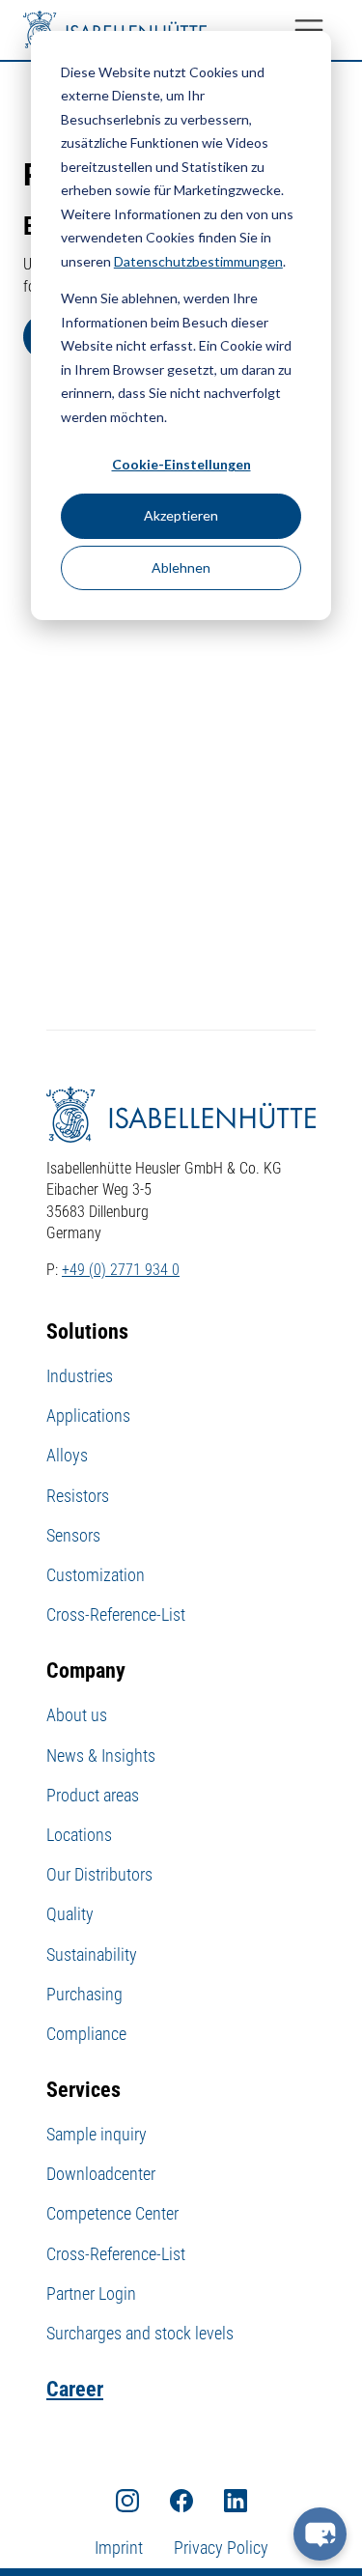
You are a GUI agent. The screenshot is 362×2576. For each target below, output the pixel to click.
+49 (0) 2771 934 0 (121, 1270)
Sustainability (92, 1954)
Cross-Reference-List (116, 1614)
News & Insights (101, 1755)
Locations (79, 1835)
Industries (80, 1376)
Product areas (93, 1795)
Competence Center (112, 2213)
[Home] (115, 30)
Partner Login (91, 2293)
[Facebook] (181, 2500)
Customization (96, 1575)
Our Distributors (99, 1874)
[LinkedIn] (236, 2500)
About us (77, 1715)
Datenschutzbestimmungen (198, 261)
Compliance (86, 2034)
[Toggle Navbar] (309, 30)
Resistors (78, 1496)
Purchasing (84, 1994)
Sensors (73, 1535)
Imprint (119, 2548)
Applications (88, 1415)
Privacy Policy (221, 2548)
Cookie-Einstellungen (181, 464)
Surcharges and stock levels (140, 2333)
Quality (70, 1914)
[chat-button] (320, 2534)
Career (75, 2389)
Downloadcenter (101, 2174)
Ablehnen (181, 567)
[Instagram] (127, 2500)
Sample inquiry (97, 2134)
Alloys (67, 1455)
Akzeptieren (181, 515)
